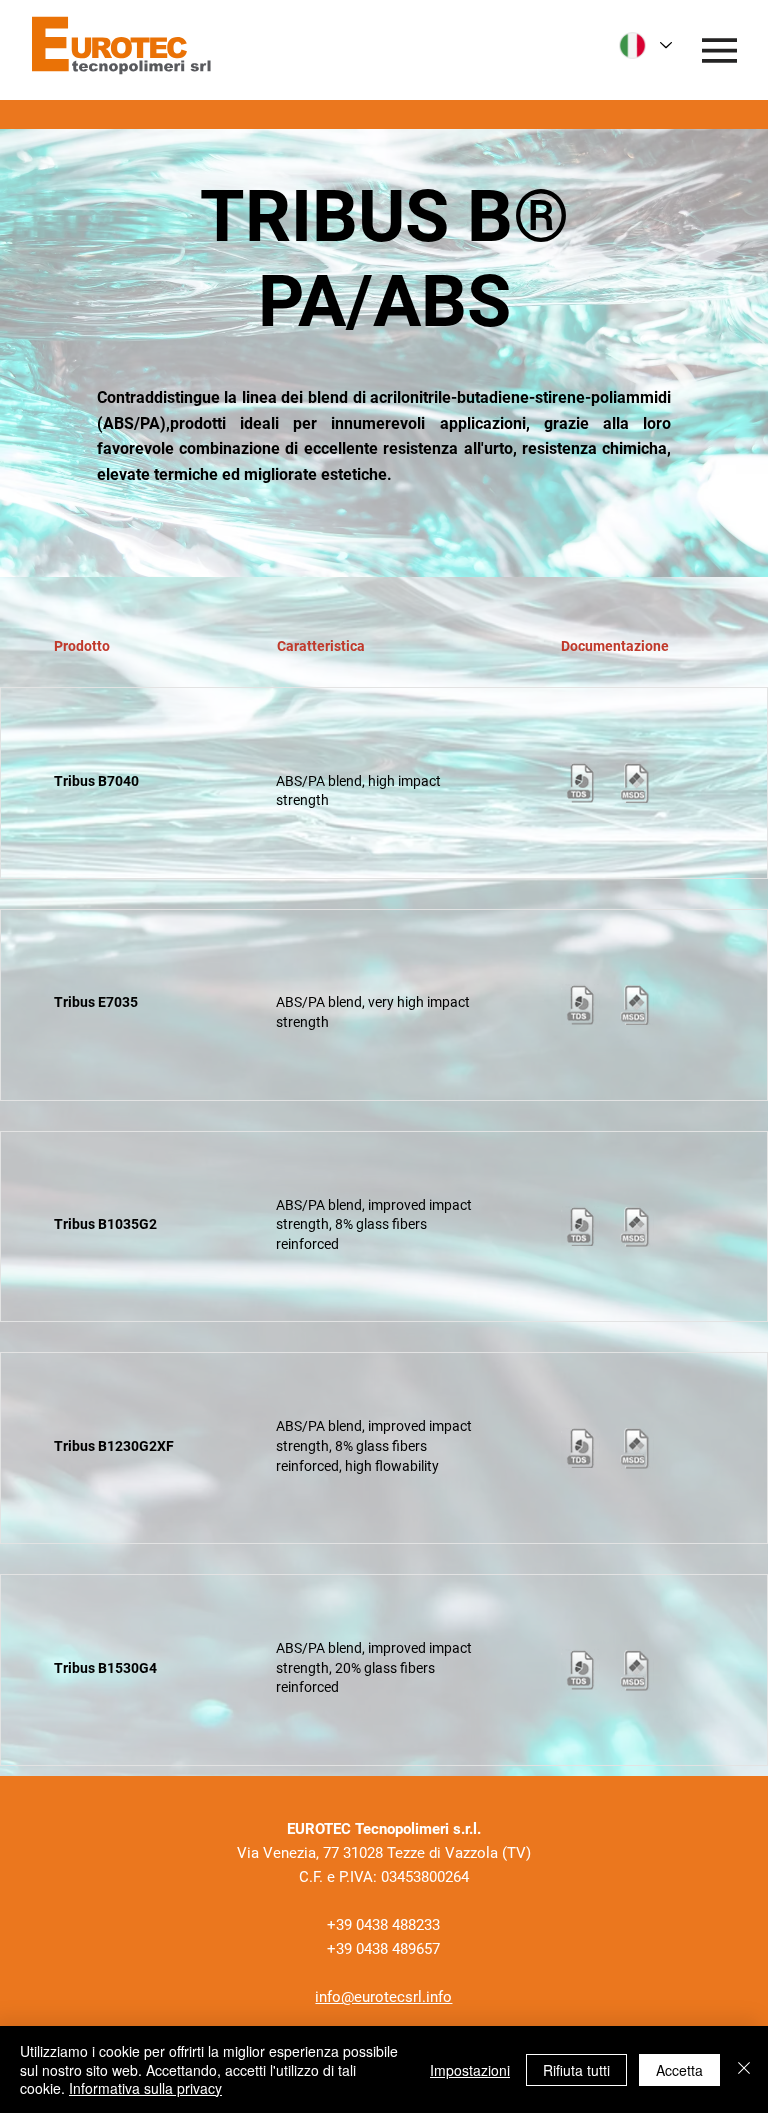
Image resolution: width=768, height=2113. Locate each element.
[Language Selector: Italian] (645, 45)
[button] (581, 782)
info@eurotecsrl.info (383, 1997)
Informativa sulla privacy (145, 2088)
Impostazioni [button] (470, 2070)
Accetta (679, 2070)
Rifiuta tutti (576, 2070)
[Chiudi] (744, 2069)
